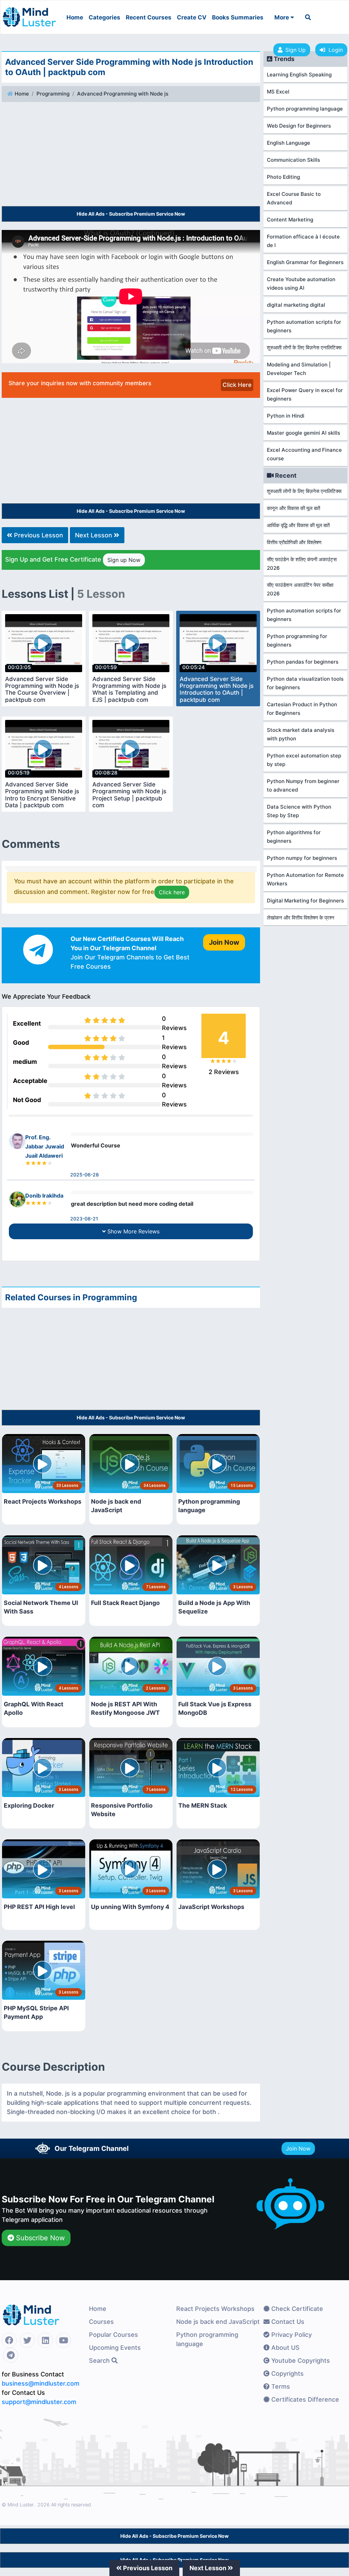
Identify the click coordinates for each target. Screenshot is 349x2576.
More (282, 17)
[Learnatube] (29, 14)
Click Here (237, 385)
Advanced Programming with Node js (123, 94)
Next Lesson (94, 535)
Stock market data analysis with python (301, 734)
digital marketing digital (296, 305)
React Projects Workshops (215, 2309)
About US (285, 2348)
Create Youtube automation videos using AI (301, 284)
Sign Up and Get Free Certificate (73, 560)
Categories (104, 17)
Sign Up (295, 50)
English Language (289, 143)
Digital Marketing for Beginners (305, 901)
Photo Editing (283, 177)
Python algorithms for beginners (294, 837)
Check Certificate (296, 2309)
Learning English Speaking (299, 75)
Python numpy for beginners (302, 858)
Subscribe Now (39, 2238)
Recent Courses (149, 17)
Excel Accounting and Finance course (304, 454)
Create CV (192, 17)
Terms (280, 2386)
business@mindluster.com (41, 2383)
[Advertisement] (131, 155)
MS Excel (278, 92)
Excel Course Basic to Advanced (294, 198)
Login (334, 50)
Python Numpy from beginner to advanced (303, 785)
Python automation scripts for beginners (304, 326)
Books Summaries (238, 17)
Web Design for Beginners (299, 126)
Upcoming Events (115, 2348)
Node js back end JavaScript (218, 2322)
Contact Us (287, 2322)
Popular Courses (113, 2335)
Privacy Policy (291, 2335)
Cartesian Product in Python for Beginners (302, 709)
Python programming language (305, 109)
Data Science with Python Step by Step (299, 811)
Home (75, 17)
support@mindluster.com (39, 2402)
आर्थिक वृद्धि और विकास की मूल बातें (298, 525)
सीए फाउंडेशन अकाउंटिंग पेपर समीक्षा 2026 (300, 589)
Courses (101, 2322)
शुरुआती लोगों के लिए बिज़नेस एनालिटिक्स (304, 348)
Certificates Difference (304, 2399)
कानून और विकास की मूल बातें (293, 508)
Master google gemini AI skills (304, 433)
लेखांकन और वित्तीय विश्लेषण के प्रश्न (301, 918)
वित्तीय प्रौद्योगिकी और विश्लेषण (294, 542)
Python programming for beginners (297, 640)
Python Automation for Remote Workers (305, 879)
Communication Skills (293, 160)
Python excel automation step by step (304, 760)
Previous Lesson (38, 535)
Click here (172, 892)
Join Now (298, 2148)
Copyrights (287, 2374)
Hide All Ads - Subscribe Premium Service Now (131, 214)
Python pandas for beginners (303, 662)
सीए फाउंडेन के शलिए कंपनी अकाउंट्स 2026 (302, 564)
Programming (53, 94)
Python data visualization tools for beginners (305, 683)
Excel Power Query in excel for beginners (305, 394)
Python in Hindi (286, 416)
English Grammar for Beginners (305, 262)
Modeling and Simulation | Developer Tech (299, 369)
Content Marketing (290, 220)
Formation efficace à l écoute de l (303, 241)
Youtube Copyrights (300, 2361)
